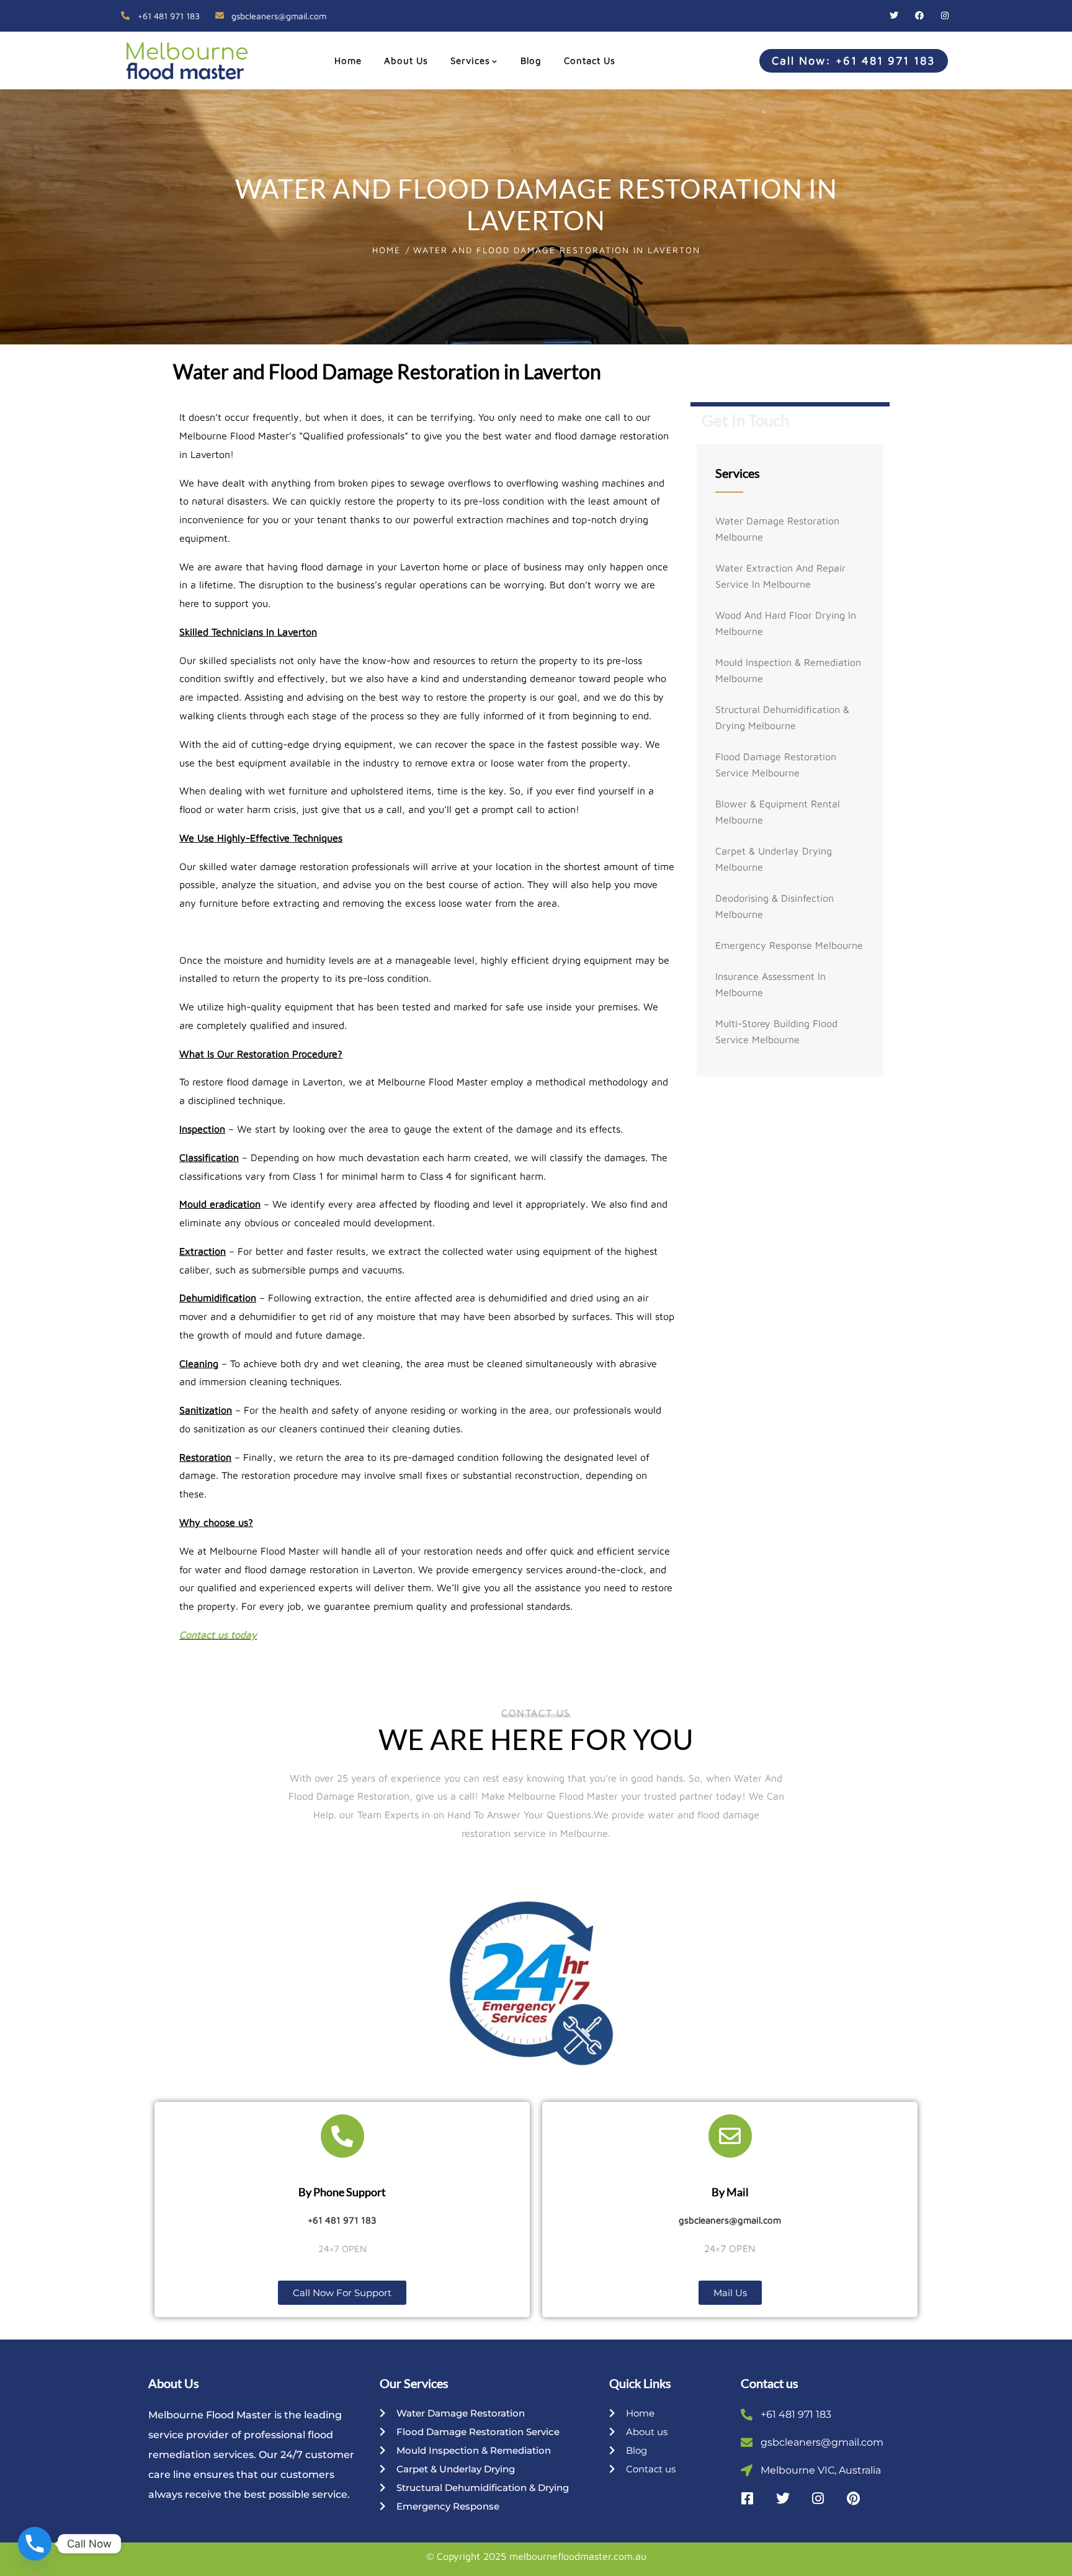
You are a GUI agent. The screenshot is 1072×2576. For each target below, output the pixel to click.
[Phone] (35, 2544)
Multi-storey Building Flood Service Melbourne (776, 1031)
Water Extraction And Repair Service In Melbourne (780, 576)
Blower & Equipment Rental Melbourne (778, 812)
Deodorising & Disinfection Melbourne (775, 906)
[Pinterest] (854, 2498)
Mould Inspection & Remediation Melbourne (788, 670)
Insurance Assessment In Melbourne (770, 984)
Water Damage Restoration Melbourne (777, 529)
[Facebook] (919, 16)
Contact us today (218, 1635)
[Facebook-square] (748, 2498)
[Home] (182, 60)
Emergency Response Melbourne (789, 945)
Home (386, 250)
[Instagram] (945, 16)
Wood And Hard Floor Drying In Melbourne (786, 623)
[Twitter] (894, 16)
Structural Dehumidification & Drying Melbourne (782, 717)
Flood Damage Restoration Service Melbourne (776, 765)
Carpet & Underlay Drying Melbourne (774, 859)
